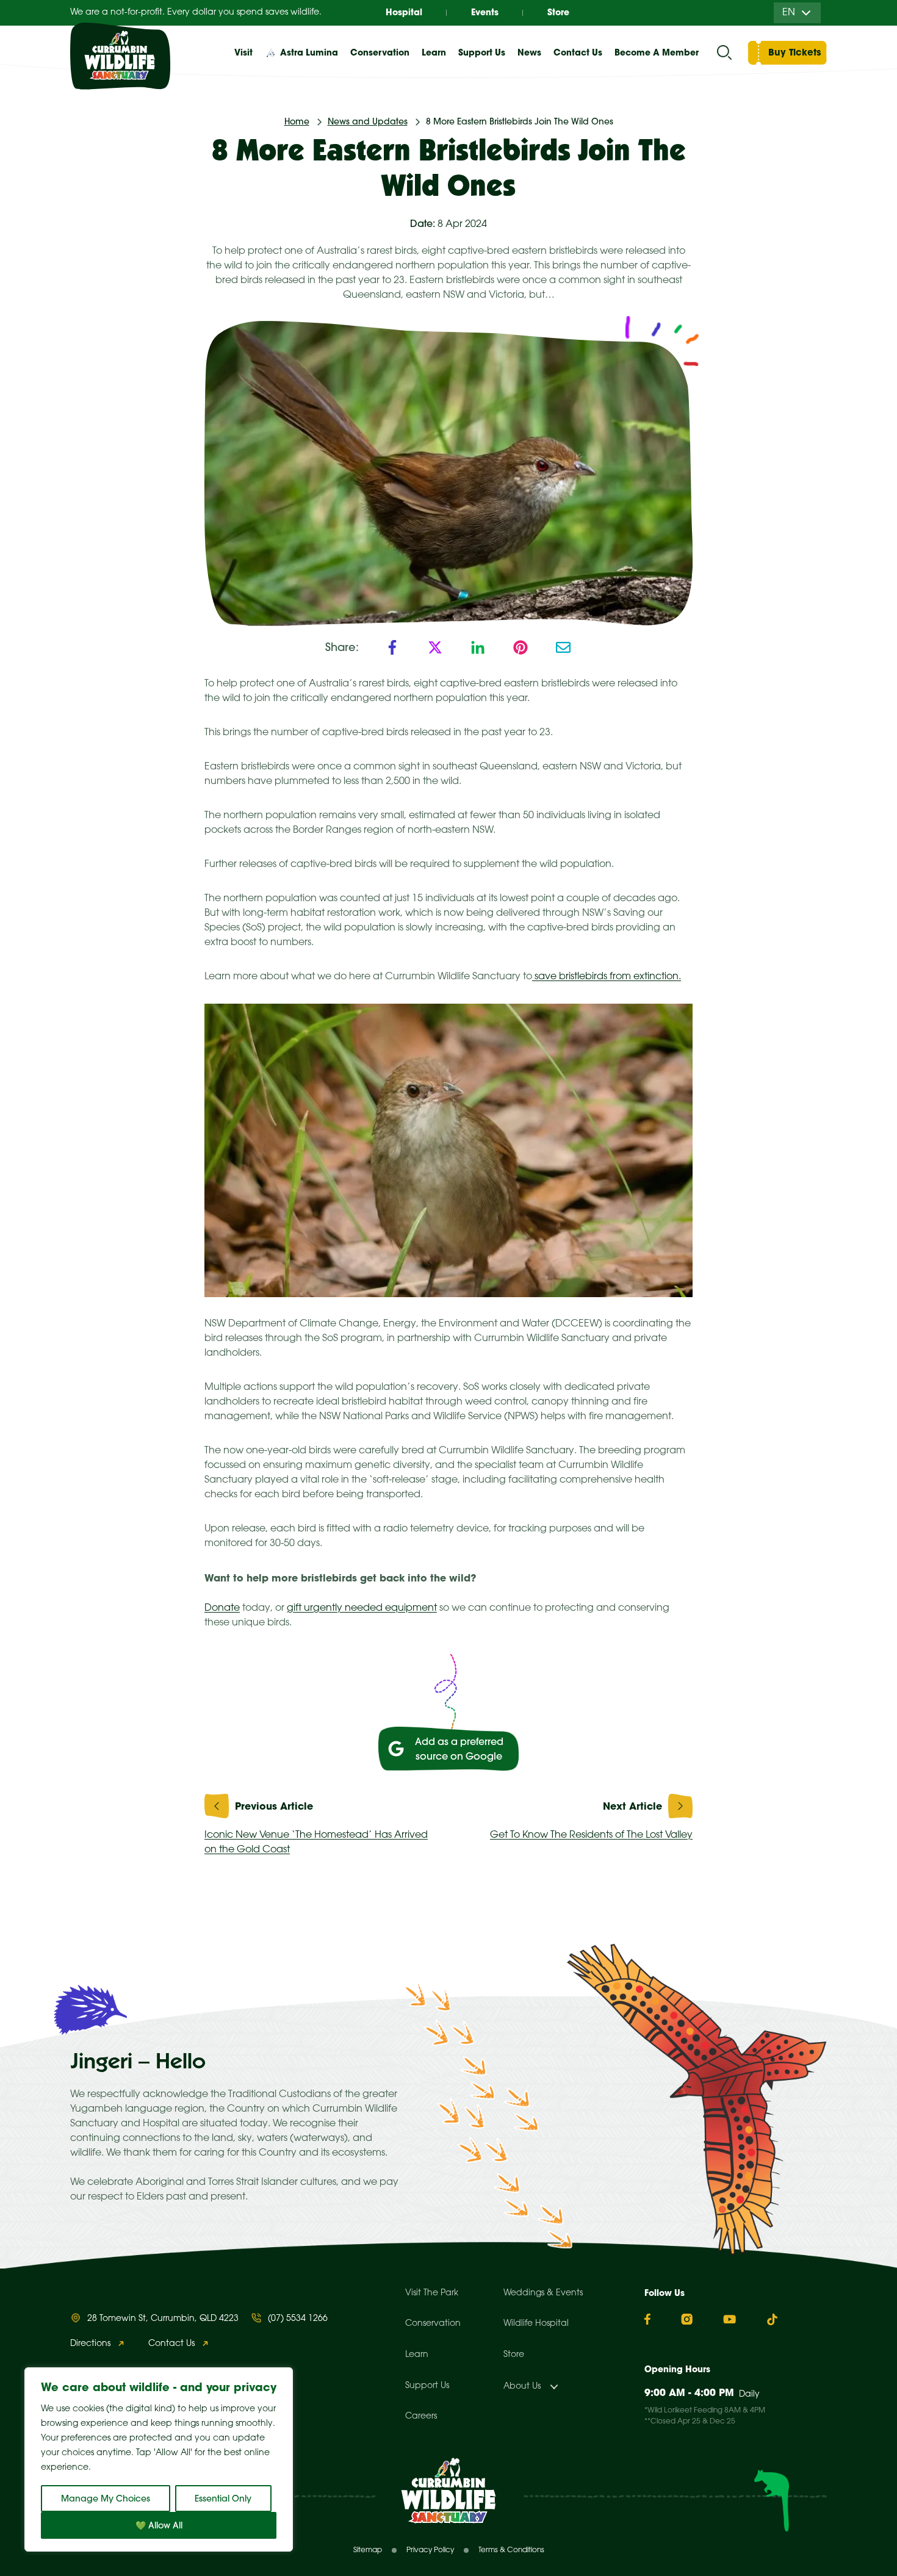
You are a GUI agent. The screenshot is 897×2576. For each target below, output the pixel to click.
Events (485, 12)
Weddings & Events (543, 2293)
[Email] (563, 647)
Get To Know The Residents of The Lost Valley (591, 1835)
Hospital (404, 12)
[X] (435, 647)
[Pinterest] (521, 647)
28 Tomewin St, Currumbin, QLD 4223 (163, 2319)
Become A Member (657, 52)
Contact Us (578, 52)
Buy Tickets (794, 52)
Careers (421, 2416)
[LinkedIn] (478, 647)
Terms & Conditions (511, 2550)
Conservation (433, 2324)
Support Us (427, 2386)
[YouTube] (729, 2319)
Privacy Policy (430, 2550)
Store (558, 12)
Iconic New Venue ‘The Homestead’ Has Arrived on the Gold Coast (316, 1842)
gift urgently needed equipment (362, 1608)
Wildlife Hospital (536, 2324)
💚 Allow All (159, 2525)
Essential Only (223, 2499)
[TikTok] (772, 2319)
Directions (90, 2344)
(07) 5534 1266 (298, 2319)
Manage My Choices (106, 2499)
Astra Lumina (309, 52)
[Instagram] (687, 2319)
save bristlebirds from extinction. (607, 977)
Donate (222, 1608)
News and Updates (368, 121)
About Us (522, 2387)
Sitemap (368, 2550)
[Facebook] (392, 647)
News (529, 52)
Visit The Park (432, 2293)
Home (297, 121)
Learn (417, 2355)
